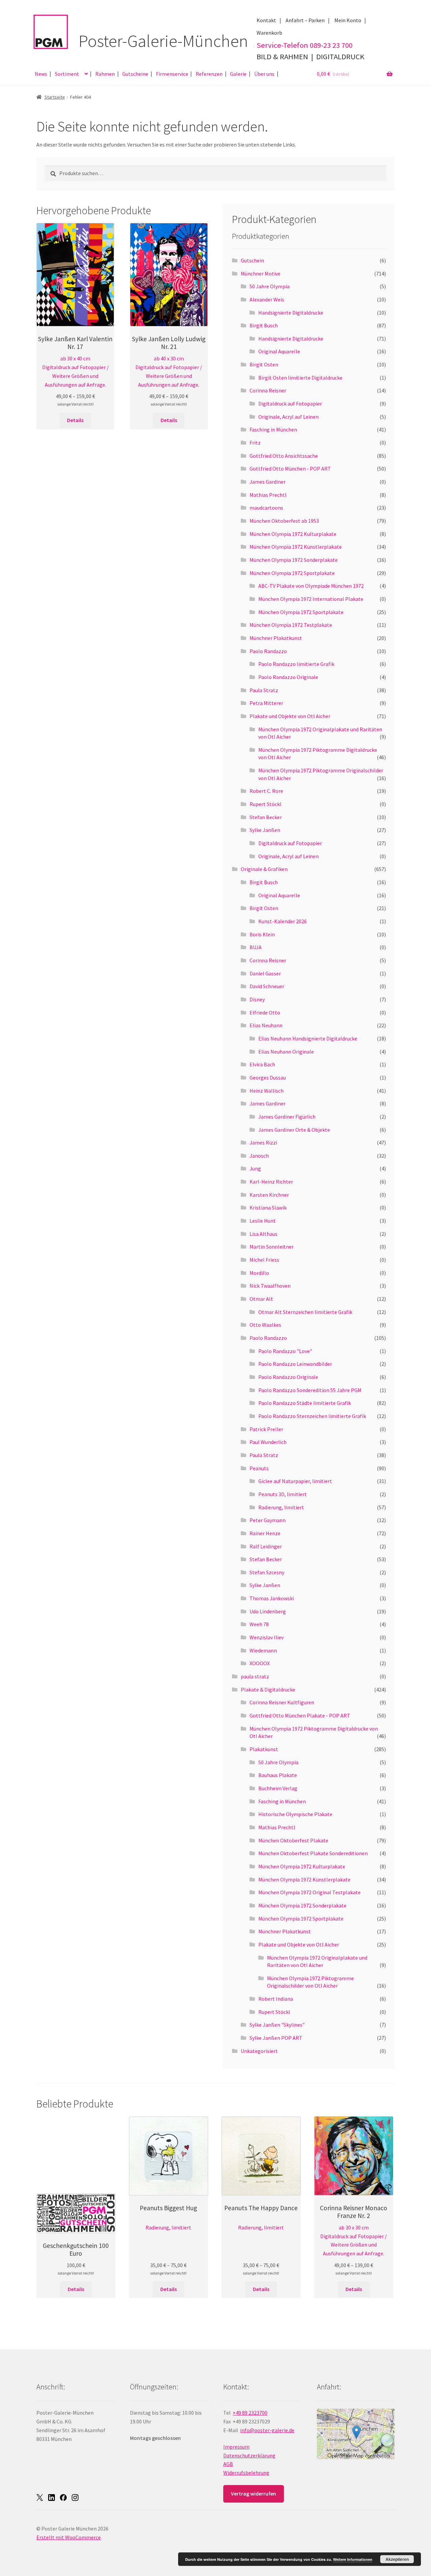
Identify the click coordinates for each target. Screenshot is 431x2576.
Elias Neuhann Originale (286, 1052)
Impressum (236, 2447)
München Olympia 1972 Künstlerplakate (296, 547)
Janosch (259, 1156)
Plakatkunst (264, 1749)
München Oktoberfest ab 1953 (284, 521)
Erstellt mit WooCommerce (69, 2537)
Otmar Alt (261, 1299)
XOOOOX (260, 1663)
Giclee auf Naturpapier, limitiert (295, 1481)
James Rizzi (263, 1142)
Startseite (55, 97)
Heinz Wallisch (267, 1091)
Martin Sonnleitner (272, 1247)
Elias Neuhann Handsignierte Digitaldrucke (308, 1038)
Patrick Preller (266, 1429)
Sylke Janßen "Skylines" (277, 2025)
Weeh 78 (259, 1624)
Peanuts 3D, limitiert (283, 1494)
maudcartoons (266, 508)
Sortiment (67, 74)
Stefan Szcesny (267, 1572)
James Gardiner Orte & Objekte (294, 1130)
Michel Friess (264, 1260)
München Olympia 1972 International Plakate (311, 599)
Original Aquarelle (279, 351)
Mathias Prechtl (268, 495)
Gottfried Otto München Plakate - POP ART (300, 1715)
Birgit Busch (264, 325)
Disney (257, 999)
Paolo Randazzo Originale (288, 677)
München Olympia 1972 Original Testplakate (309, 1892)
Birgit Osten (264, 364)
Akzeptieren (397, 2559)
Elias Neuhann (266, 1025)
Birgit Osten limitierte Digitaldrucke (300, 378)
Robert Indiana (276, 1999)
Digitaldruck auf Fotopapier (290, 404)
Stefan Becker (266, 817)
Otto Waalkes (265, 1325)
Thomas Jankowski (272, 1598)
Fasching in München (273, 429)
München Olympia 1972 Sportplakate (292, 573)
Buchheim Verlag (278, 1788)
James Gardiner (268, 482)
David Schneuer (267, 986)
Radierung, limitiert (281, 1507)
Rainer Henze (265, 1533)
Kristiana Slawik (268, 1207)
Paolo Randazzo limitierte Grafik (296, 664)
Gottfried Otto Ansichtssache (284, 456)
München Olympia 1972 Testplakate (291, 625)
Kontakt (266, 20)
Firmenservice (172, 74)
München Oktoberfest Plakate (293, 1840)
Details (75, 420)
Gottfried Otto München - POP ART (290, 469)
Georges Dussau (268, 1077)
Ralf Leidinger (266, 1546)
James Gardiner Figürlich (287, 1117)
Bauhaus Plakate (278, 1775)
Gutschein (252, 260)
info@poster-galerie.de (267, 2430)
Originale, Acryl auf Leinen (288, 417)
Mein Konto (348, 20)
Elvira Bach (262, 1064)
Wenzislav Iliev (267, 1637)
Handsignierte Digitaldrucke (291, 313)
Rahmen (105, 74)
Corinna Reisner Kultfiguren (282, 1702)
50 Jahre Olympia (270, 286)
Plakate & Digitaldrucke (268, 1689)
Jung (255, 1168)
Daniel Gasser (265, 973)
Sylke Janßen (265, 830)
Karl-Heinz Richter (271, 1182)
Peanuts (259, 1468)
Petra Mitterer (266, 703)
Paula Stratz (264, 690)
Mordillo (259, 1273)
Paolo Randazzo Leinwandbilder (295, 1364)
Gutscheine (135, 74)
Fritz (255, 443)
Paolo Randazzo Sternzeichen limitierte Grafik (312, 1416)
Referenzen (209, 74)
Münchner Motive (261, 273)
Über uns (264, 74)
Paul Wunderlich (268, 1442)
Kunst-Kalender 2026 (283, 921)
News (41, 74)
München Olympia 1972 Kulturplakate (293, 534)
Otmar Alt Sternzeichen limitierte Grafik (305, 1312)
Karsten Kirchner (269, 1195)
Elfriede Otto (265, 1012)
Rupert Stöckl (266, 804)
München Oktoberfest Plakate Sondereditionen (313, 1853)
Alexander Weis (267, 299)
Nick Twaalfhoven (270, 1286)
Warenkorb (269, 33)
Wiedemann (263, 1650)
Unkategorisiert (259, 2051)
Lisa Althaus (263, 1234)
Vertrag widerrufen (254, 2493)
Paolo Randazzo (268, 651)
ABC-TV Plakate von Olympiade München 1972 (311, 586)
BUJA (256, 947)
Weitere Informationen (353, 2559)
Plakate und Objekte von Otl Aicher (290, 716)
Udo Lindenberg (268, 1611)
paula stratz (255, 1676)
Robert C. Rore (266, 791)
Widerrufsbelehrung (246, 2473)
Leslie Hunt (263, 1221)
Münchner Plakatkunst (276, 638)
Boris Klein (262, 934)
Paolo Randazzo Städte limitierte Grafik (305, 1403)
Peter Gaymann (268, 1520)
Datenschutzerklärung (249, 2455)
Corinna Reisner (268, 390)
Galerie (238, 74)
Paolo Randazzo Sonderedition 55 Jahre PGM (310, 1390)
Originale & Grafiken (264, 869)
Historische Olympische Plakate (295, 1814)
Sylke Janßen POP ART (276, 2038)
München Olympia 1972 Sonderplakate (294, 560)
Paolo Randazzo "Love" (285, 1351)
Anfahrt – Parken (305, 20)
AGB (228, 2464)
